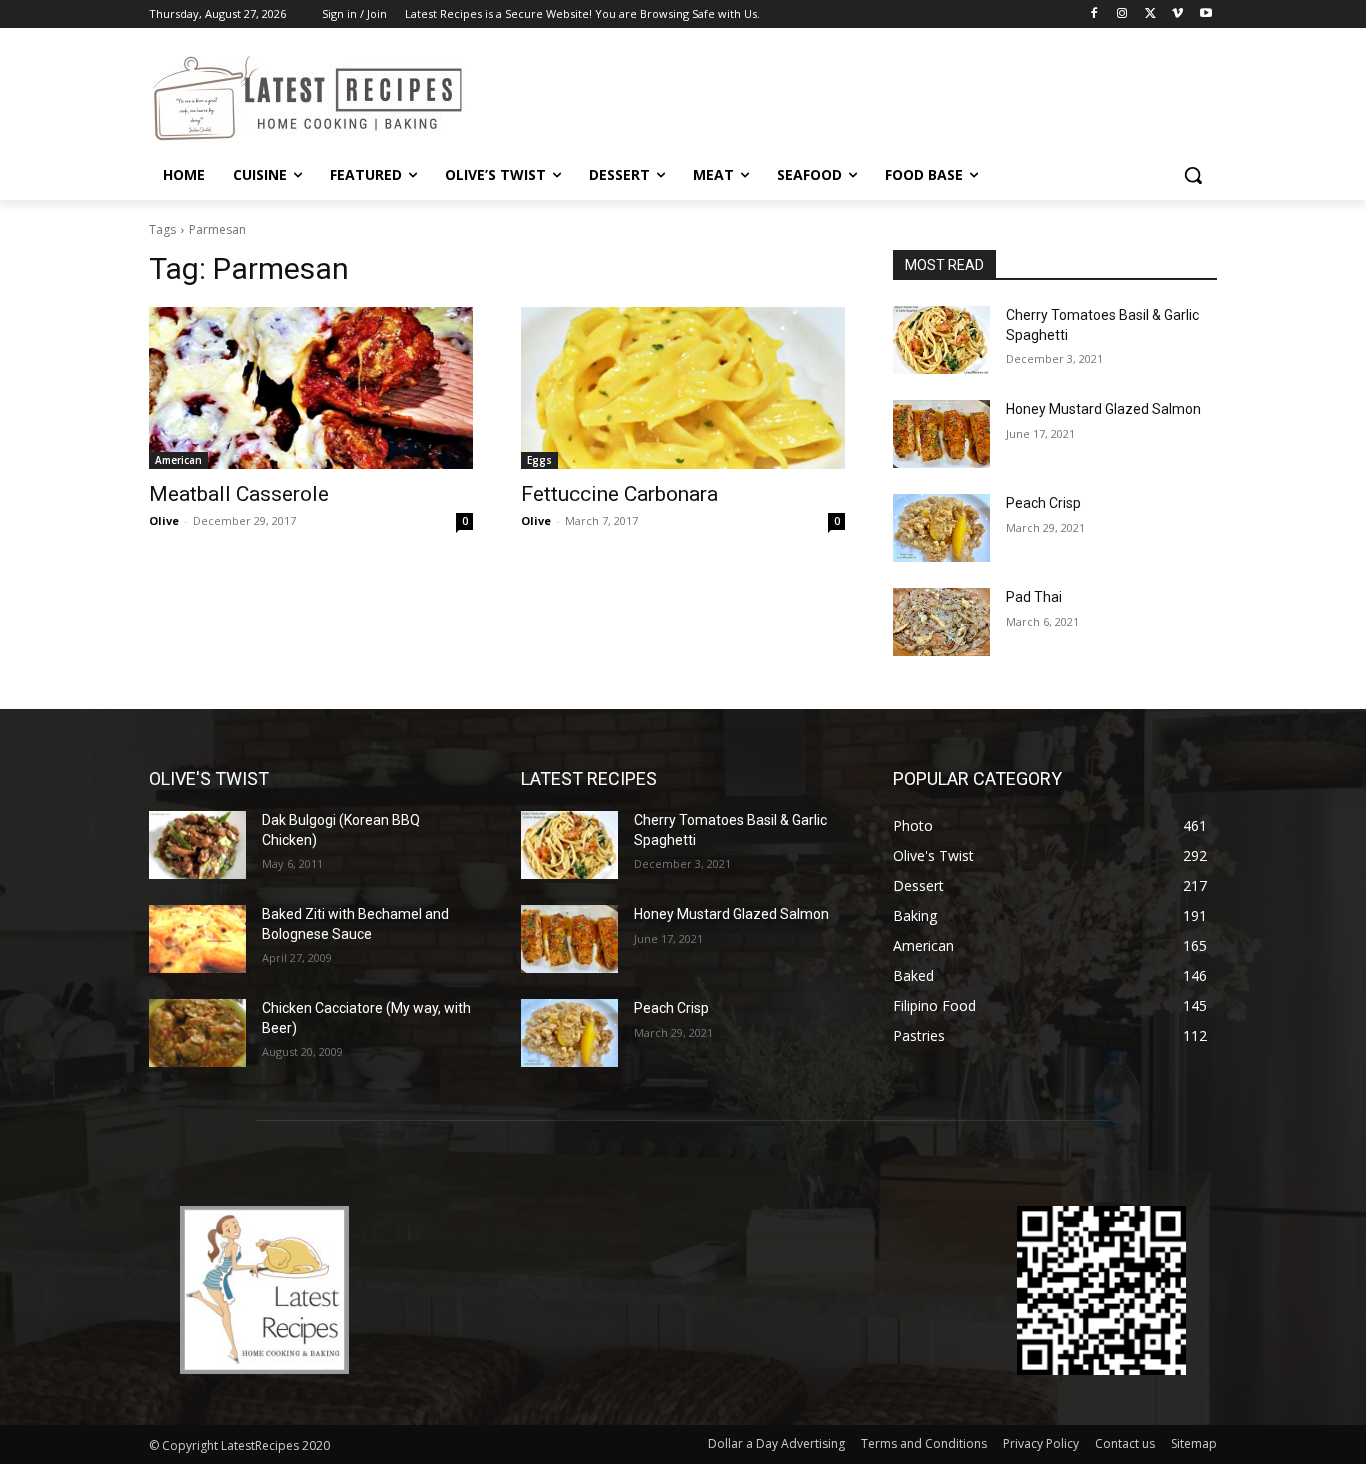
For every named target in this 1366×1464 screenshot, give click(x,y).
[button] (1193, 175)
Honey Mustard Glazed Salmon (1103, 409)
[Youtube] (1205, 14)
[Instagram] (1122, 14)
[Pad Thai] (941, 622)
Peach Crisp (1043, 503)
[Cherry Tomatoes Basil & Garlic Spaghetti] (941, 340)
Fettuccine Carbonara (619, 494)
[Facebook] (1094, 14)
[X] (1150, 14)
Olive (164, 520)
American (178, 460)
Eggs (539, 460)
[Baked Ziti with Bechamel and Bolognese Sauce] (197, 939)
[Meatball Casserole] (311, 388)
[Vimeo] (1177, 14)
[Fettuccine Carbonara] (683, 388)
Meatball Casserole (239, 494)
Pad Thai (1034, 597)
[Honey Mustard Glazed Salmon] (941, 434)
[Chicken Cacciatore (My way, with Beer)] (197, 1033)
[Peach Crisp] (941, 528)
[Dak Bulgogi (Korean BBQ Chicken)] (197, 845)
